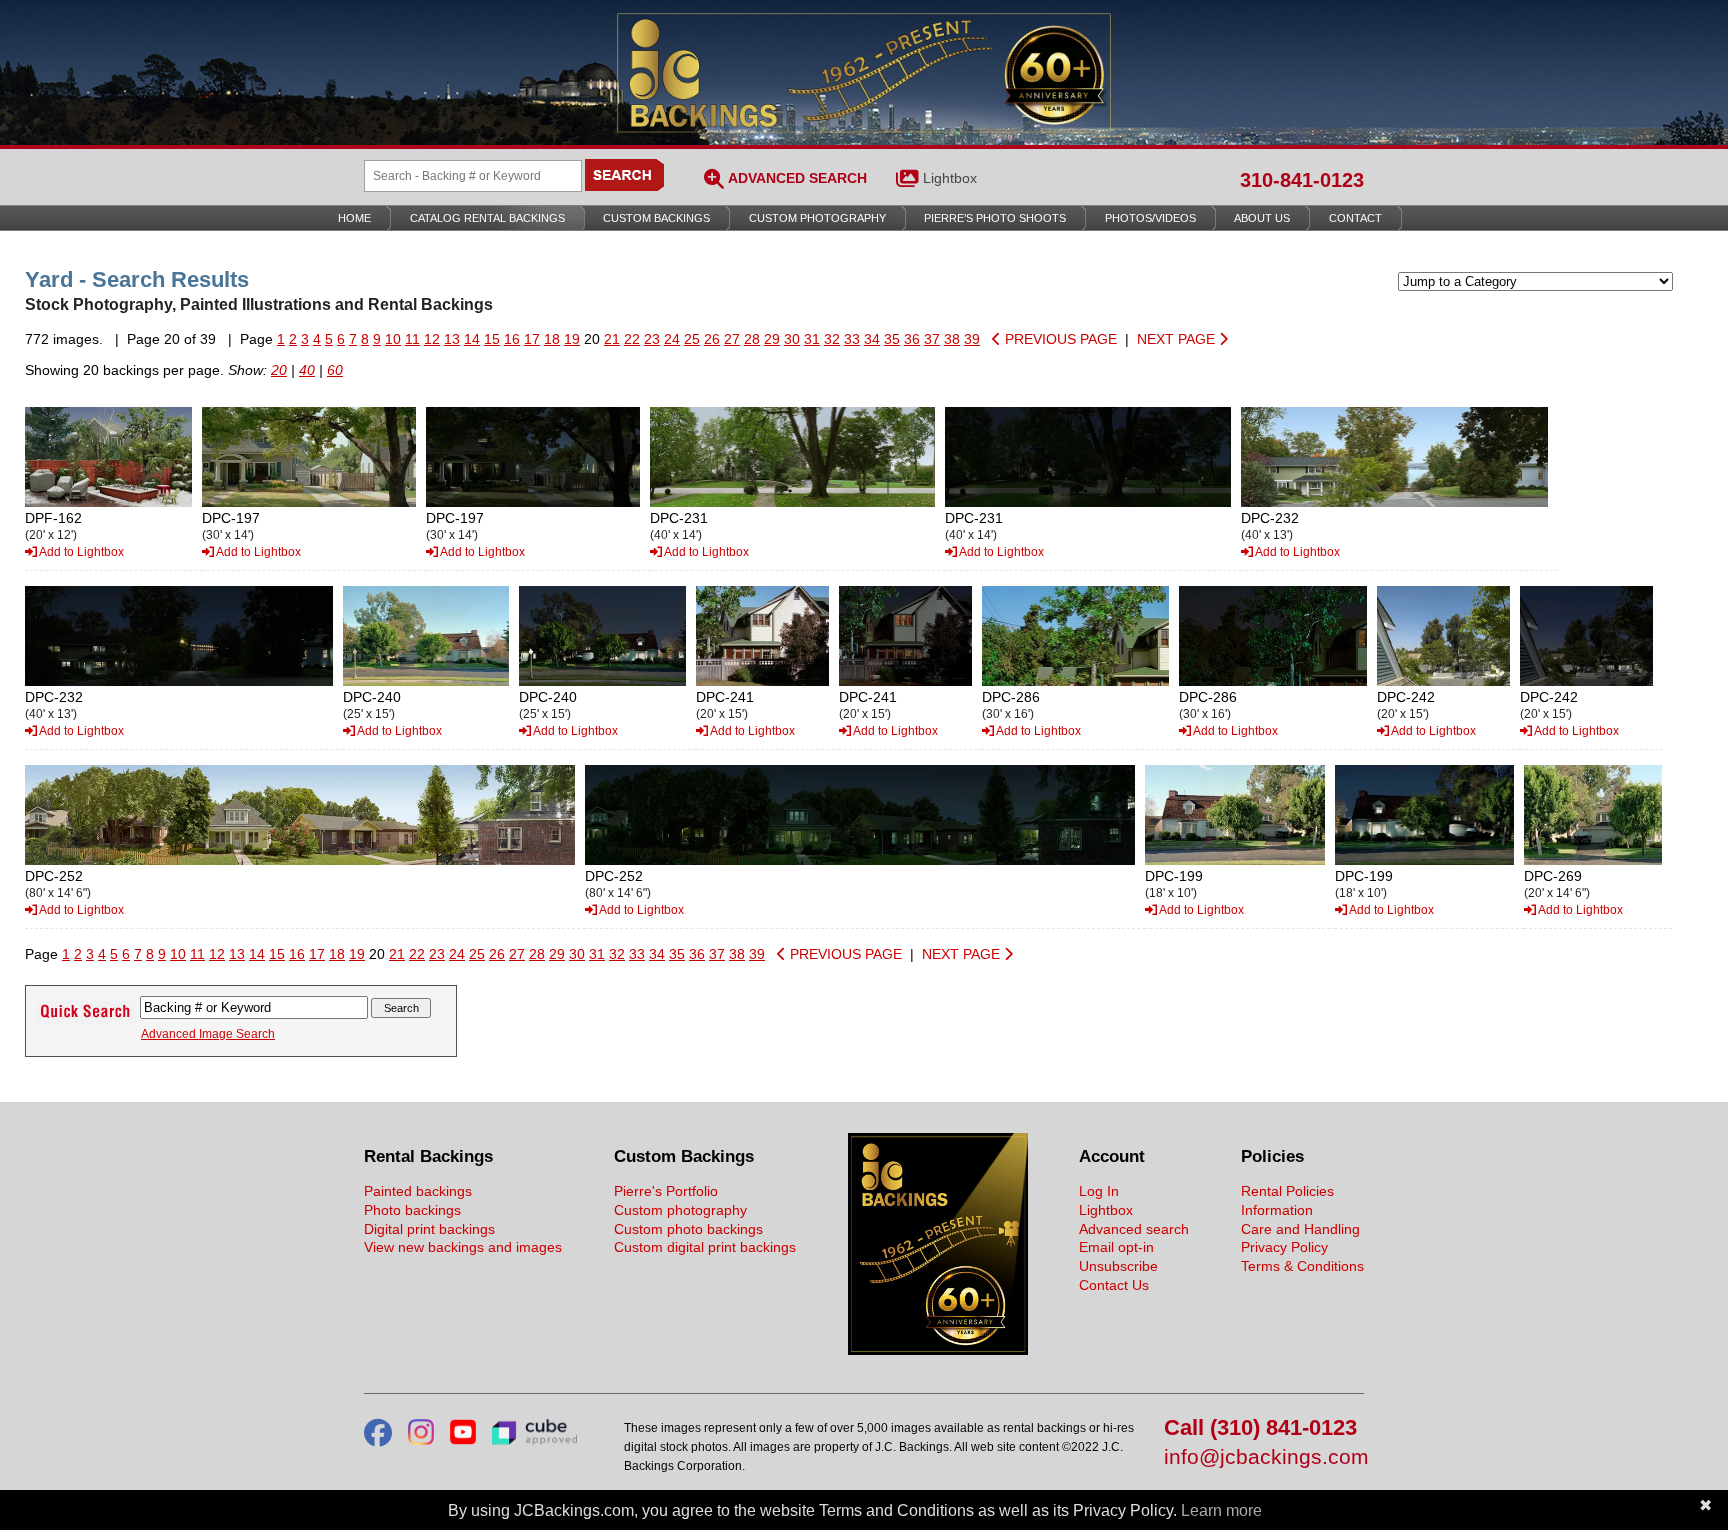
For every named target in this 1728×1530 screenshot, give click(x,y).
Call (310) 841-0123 (1260, 1428)
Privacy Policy (1284, 1247)
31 (812, 339)
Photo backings (412, 1210)
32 (832, 339)
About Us (1262, 218)
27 (732, 339)
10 (393, 339)
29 (772, 339)
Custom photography (680, 1210)
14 (472, 339)
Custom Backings (656, 218)
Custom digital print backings (705, 1247)
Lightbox (950, 178)
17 (532, 339)
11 (412, 339)
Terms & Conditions (1302, 1266)
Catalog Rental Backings (487, 218)
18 (552, 339)
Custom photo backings (688, 1229)
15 (492, 339)
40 (307, 370)
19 (572, 339)
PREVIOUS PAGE (1059, 339)
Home (354, 218)
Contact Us (1114, 1285)
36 (912, 339)
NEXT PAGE (1178, 339)
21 (612, 339)
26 (712, 339)
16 (512, 339)
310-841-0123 (1302, 180)
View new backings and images (463, 1247)
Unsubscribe (1118, 1266)
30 (792, 339)
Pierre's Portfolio (666, 1191)
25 (692, 339)
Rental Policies (1287, 1191)
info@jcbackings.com (1264, 1457)
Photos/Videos (1150, 218)
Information (1277, 1210)
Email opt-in (1116, 1247)
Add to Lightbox (80, 552)
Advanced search (1134, 1229)
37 (932, 339)
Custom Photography (817, 218)
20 (279, 370)
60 (335, 370)
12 (432, 339)
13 (452, 339)
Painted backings (418, 1191)
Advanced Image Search (208, 1034)
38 (952, 339)
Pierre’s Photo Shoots (995, 218)
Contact (1355, 218)
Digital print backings (429, 1229)
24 (672, 339)
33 (852, 339)
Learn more (1221, 1510)
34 (872, 339)
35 (892, 339)
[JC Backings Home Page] (938, 1350)
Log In (1099, 1191)
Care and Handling (1300, 1229)
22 (632, 339)
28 (752, 339)
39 (972, 339)
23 (652, 339)
